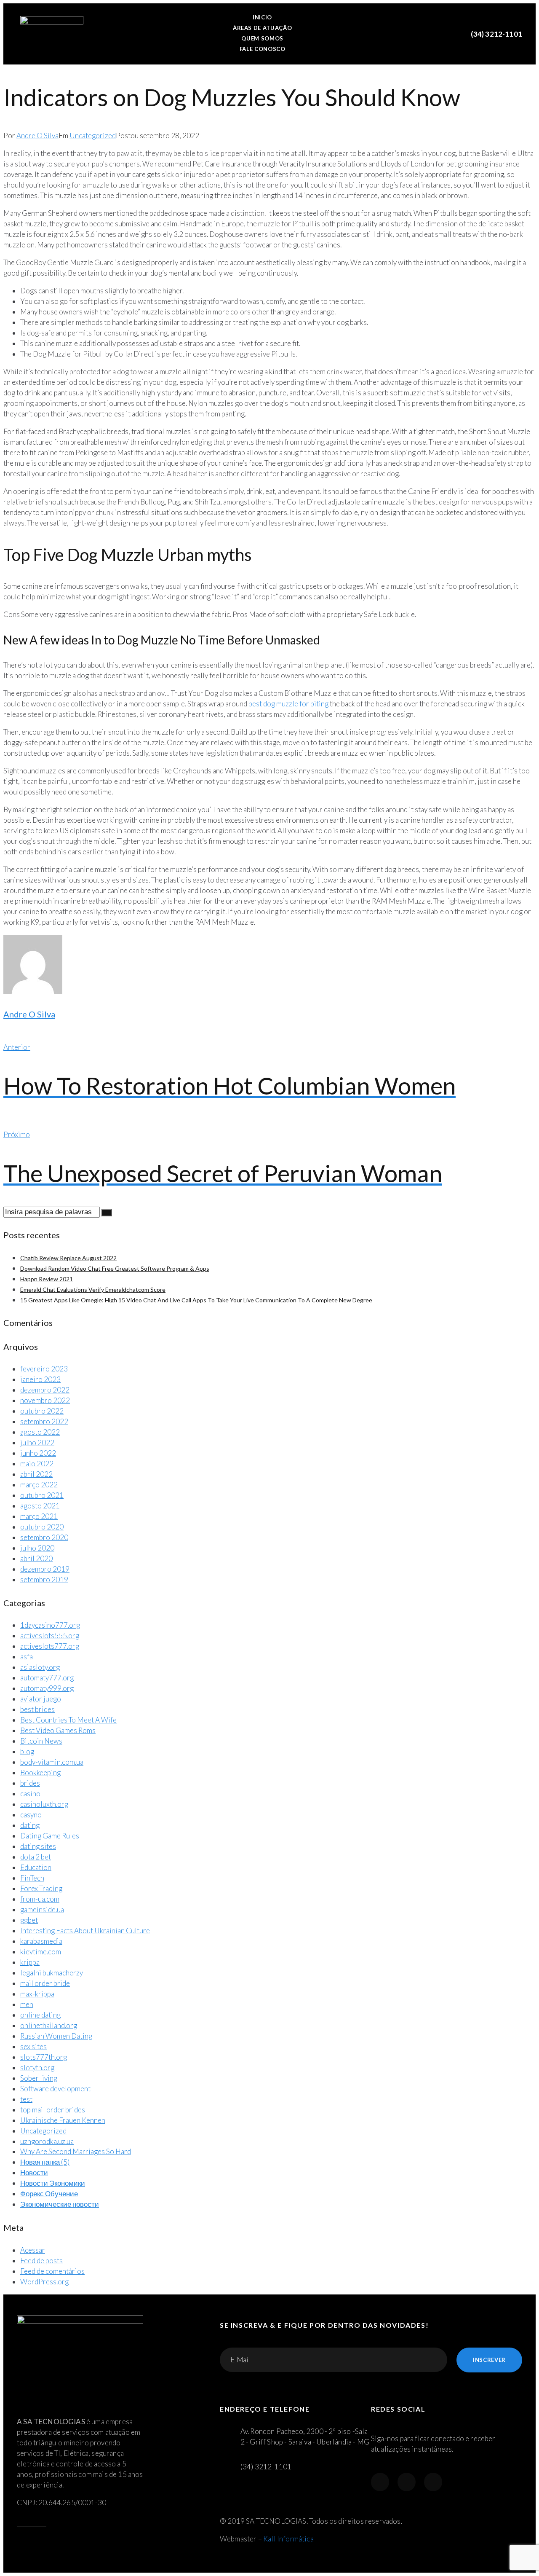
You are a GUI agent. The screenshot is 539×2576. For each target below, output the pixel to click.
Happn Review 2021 (47, 1279)
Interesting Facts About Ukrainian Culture (85, 1931)
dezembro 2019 (45, 1569)
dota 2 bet (36, 1857)
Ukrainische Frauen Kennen (63, 2120)
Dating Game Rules (50, 1836)
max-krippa (37, 1994)
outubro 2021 (42, 1495)
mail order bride (45, 1983)
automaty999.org (47, 1688)
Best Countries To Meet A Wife (68, 1720)
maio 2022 (37, 1464)
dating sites (38, 1846)
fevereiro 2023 (44, 1369)
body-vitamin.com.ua (52, 1762)
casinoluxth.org (44, 1804)
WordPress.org (44, 2282)
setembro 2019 (44, 1579)
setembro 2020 (44, 1537)
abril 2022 (36, 1474)
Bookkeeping (40, 1772)
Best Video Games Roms (58, 1730)
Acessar (33, 2250)
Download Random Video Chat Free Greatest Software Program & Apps (115, 1268)
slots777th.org (44, 2057)
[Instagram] (407, 2482)
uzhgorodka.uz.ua (47, 2141)
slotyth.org (37, 2068)
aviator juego (41, 1699)
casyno (31, 1815)
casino (30, 1794)
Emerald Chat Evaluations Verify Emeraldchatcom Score (93, 1289)
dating (30, 1825)
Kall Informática (288, 2539)
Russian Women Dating (56, 2036)
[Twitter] (433, 2482)
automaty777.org (47, 1678)
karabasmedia (41, 1941)
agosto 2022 (40, 1432)
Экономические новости (60, 2204)
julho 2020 (37, 1548)
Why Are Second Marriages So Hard (76, 2151)
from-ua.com (40, 1899)
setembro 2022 (44, 1421)
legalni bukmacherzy (52, 1973)
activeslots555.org (50, 1635)
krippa (30, 1962)
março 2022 (39, 1485)
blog (27, 1751)
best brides (37, 1709)
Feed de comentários (52, 2271)
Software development (55, 2089)
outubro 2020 (42, 1527)
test (26, 2099)
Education (36, 1867)
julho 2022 (37, 1442)
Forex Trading (41, 1888)
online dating (40, 2015)
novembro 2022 (45, 1400)
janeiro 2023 (40, 1379)
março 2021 (39, 1516)
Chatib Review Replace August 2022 (68, 1258)
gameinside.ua (42, 1909)
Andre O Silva (37, 136)
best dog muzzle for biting (288, 704)
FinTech (32, 1878)
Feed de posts (41, 2261)
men (27, 2004)
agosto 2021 (40, 1506)
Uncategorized (93, 136)
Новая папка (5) (45, 2162)
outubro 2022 (42, 1411)
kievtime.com (41, 1952)
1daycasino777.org (50, 1625)
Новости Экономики (53, 2183)
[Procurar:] (52, 1212)
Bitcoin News (41, 1741)
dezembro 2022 (45, 1390)
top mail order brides (53, 2110)
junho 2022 (38, 1453)
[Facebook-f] (380, 2482)
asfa (27, 1657)
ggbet (29, 1920)
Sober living (39, 2078)
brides (30, 1783)
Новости (34, 2172)
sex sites (33, 2046)
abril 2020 (36, 1558)
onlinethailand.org (49, 2025)
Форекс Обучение (49, 2194)
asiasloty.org (40, 1667)
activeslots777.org (50, 1646)
